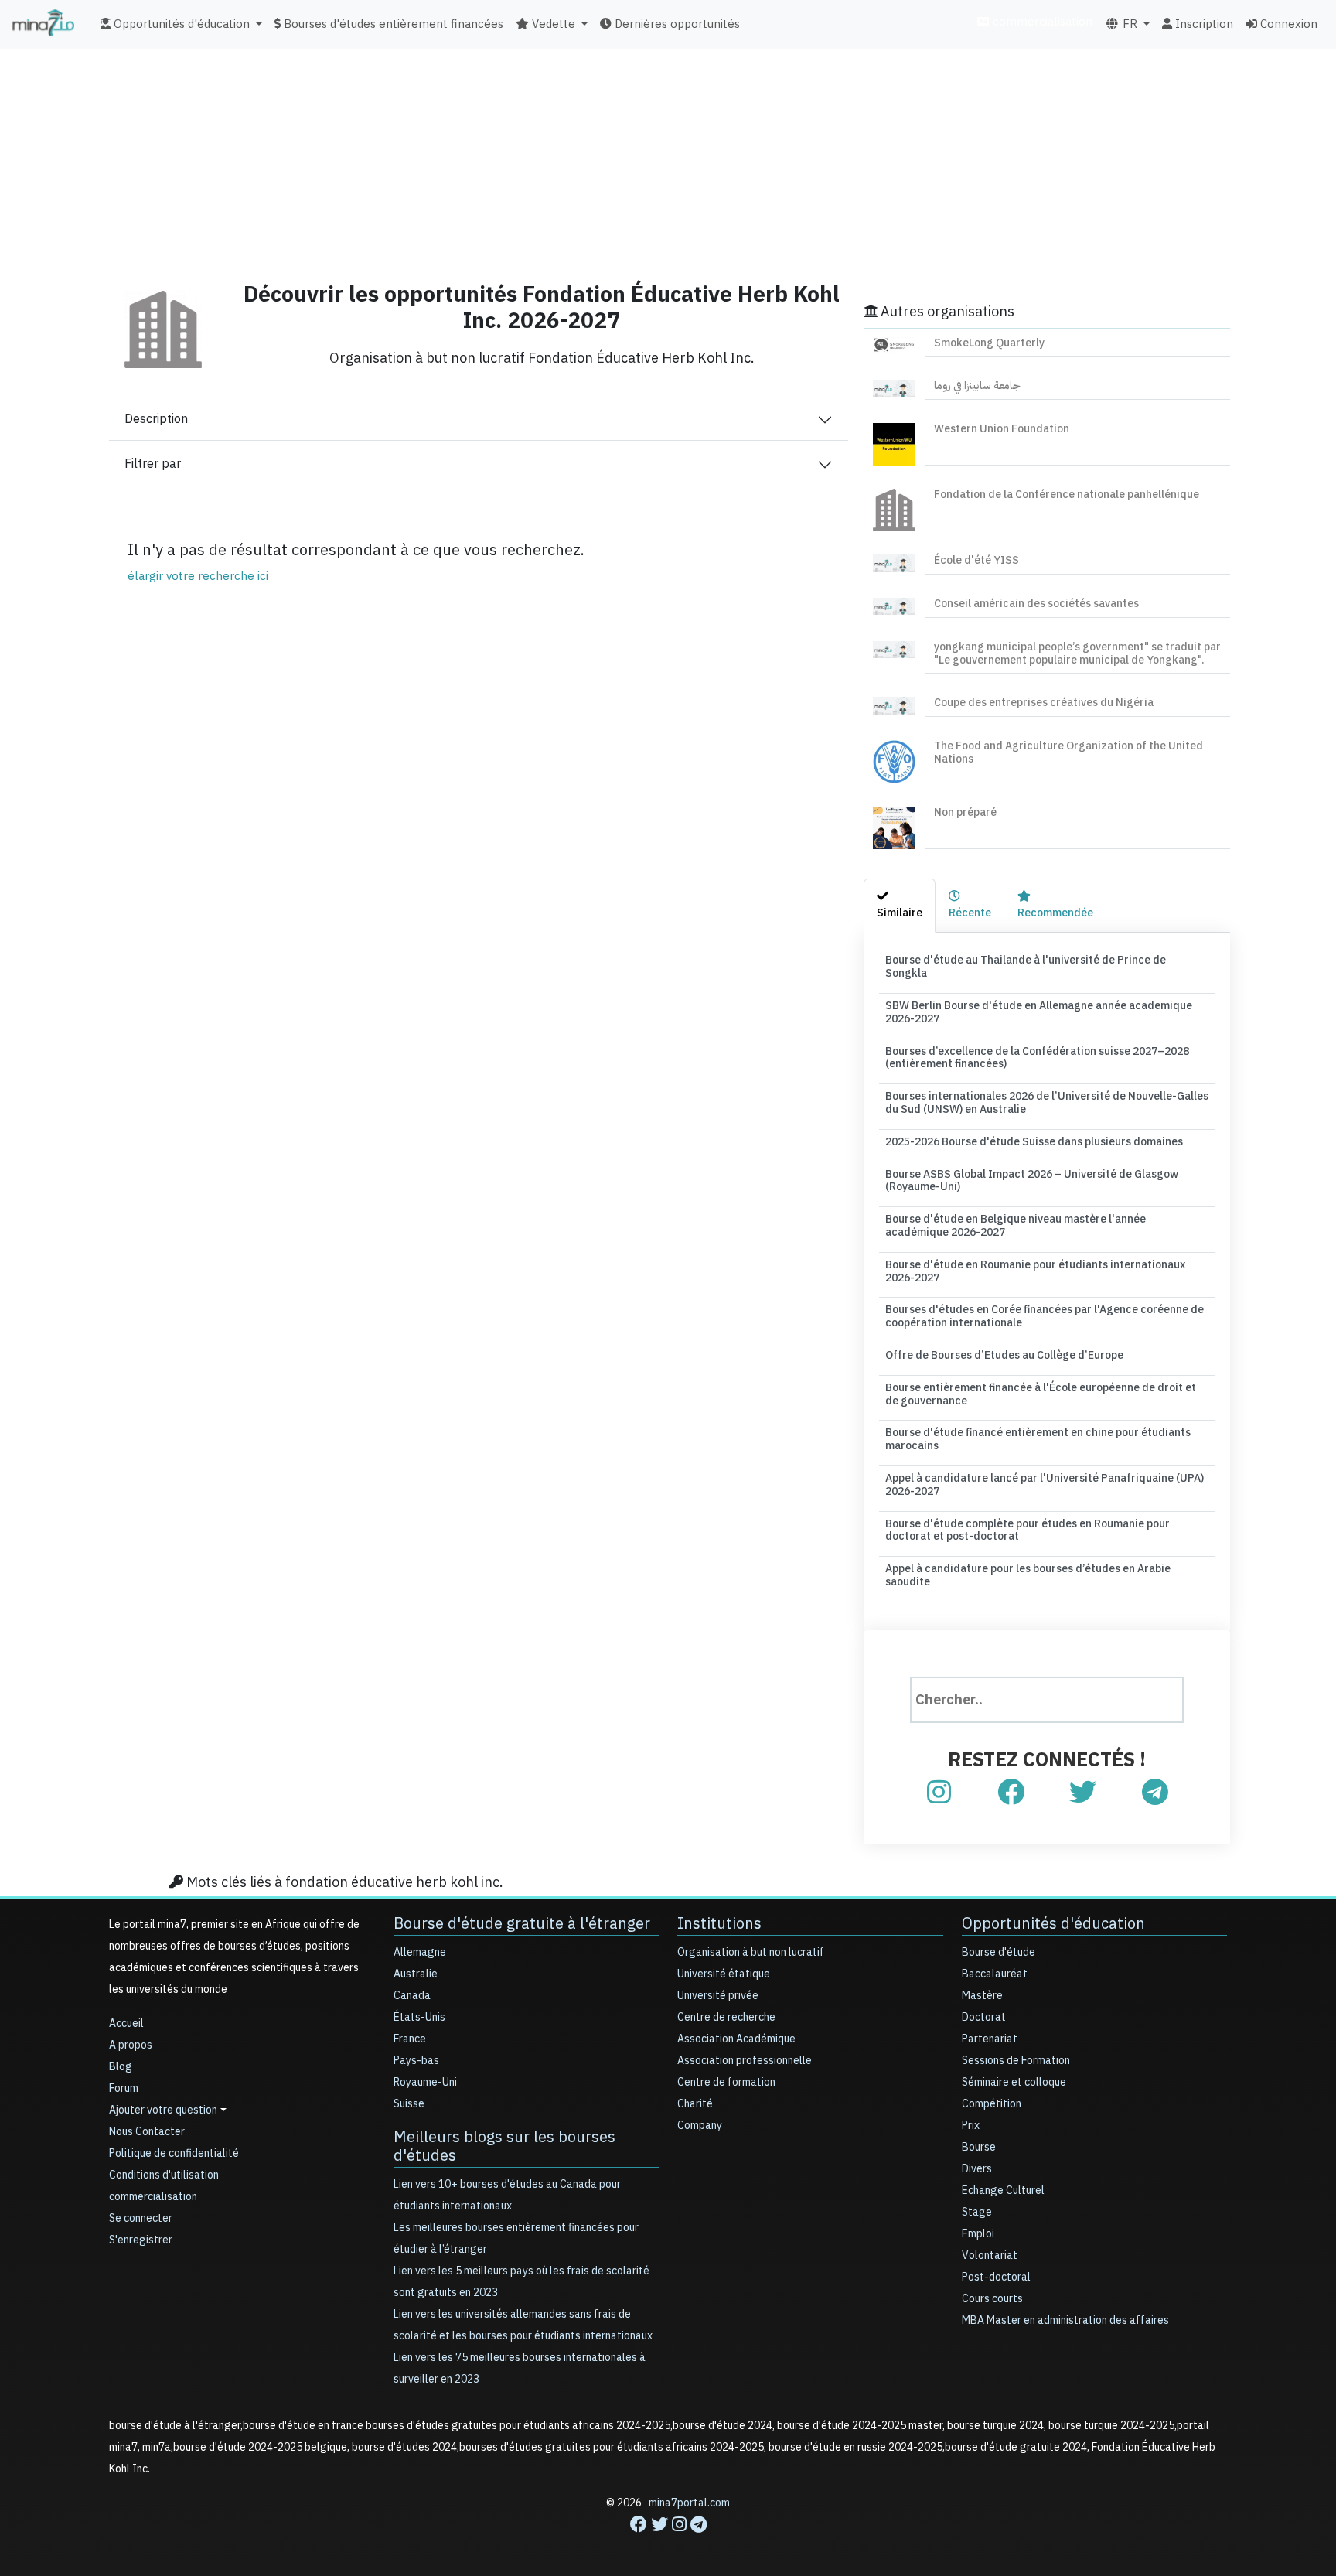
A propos (131, 2045)
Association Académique (736, 2039)
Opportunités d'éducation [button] (180, 24)
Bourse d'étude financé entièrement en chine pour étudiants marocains (1038, 1439)
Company (700, 2126)
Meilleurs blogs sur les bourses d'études (504, 2146)
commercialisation (1041, 22)
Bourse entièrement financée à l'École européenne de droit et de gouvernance (1041, 1394)
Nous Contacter (147, 2132)
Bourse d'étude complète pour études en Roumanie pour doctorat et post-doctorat (1028, 1530)
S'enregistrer (141, 2240)
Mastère (982, 1996)
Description (156, 419)
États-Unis (419, 2017)
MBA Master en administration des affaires (1065, 2320)
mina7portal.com (689, 2503)
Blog (121, 2067)
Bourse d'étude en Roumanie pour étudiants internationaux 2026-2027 (1035, 1271)
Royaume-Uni (425, 2082)
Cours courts (992, 2299)
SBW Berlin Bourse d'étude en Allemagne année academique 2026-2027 (1039, 1012)
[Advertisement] (668, 159)
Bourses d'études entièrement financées (392, 24)
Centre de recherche (726, 2017)
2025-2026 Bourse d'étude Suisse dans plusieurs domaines (1034, 1142)
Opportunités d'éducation (1053, 1923)
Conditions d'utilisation (164, 2175)
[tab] (900, 906)
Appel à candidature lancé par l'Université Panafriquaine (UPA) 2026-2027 (1045, 1485)
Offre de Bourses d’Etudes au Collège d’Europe (1004, 1355)
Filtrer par (153, 464)
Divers (977, 2169)
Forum (124, 2088)
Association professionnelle (745, 2061)
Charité (695, 2104)
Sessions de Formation (1016, 2061)
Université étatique (724, 1974)
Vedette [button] (552, 24)
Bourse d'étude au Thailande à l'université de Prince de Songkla (1026, 967)
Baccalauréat (995, 1974)
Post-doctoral (996, 2277)
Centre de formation (726, 2082)
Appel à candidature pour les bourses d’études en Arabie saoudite (1028, 1575)
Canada (412, 1996)
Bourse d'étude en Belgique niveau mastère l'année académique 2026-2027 (1016, 1226)
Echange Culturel (1003, 2190)
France (410, 2039)
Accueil (126, 2023)
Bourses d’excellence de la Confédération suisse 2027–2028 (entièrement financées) (1037, 1058)
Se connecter (141, 2218)
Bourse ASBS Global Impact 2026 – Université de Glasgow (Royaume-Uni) (1032, 1181)
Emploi (978, 2234)
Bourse (979, 2147)
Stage (977, 2212)
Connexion (1287, 24)
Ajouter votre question (163, 2110)
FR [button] (1128, 24)
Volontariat (990, 2255)
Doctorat (984, 2017)
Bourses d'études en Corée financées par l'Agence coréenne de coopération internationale (1045, 1316)
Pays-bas (416, 2061)
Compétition (992, 2104)
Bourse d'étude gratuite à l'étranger (522, 1923)
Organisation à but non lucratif (751, 1952)
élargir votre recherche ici (198, 576)
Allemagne (420, 1952)
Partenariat (990, 2039)
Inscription (1203, 24)
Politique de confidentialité (174, 2153)
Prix (971, 2126)
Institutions (719, 1923)
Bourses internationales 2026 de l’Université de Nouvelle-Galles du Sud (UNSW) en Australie (1047, 1103)
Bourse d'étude (999, 1952)
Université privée (718, 1996)
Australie (416, 1974)
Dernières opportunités (676, 24)
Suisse (409, 2104)
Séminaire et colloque (1014, 2082)
